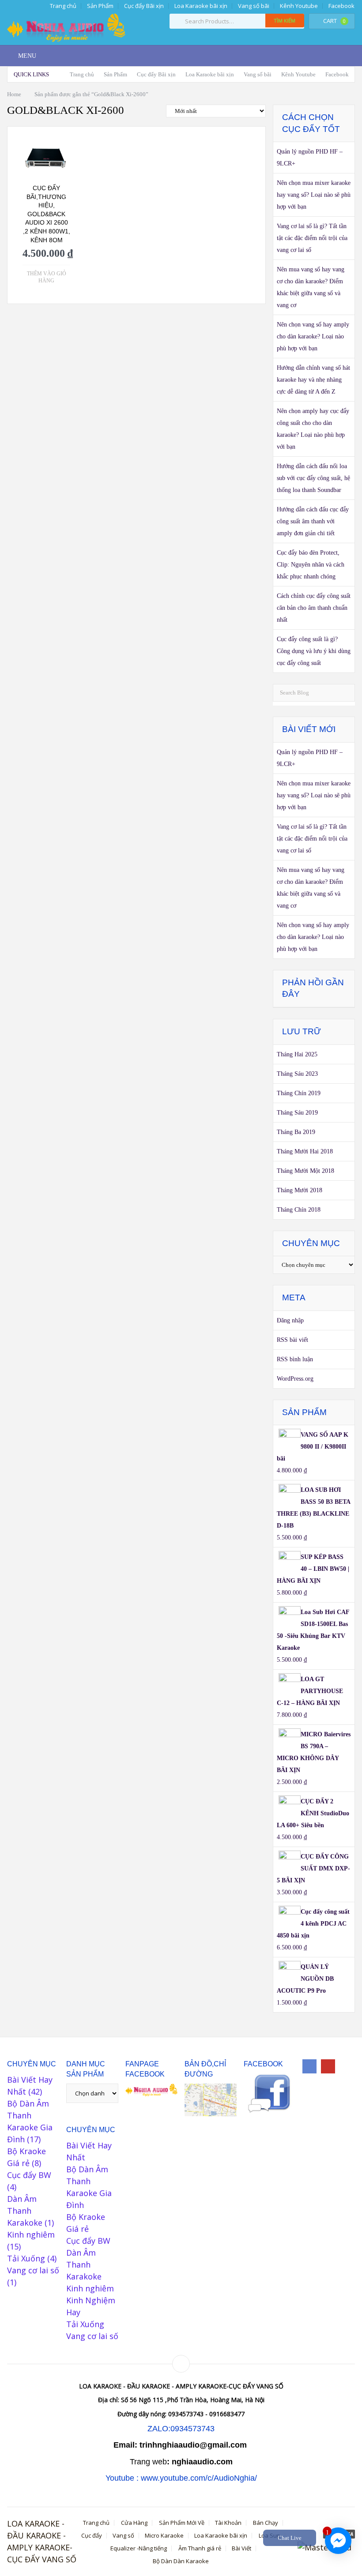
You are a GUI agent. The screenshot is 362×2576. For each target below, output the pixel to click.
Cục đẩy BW (29, 2175)
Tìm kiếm (285, 21)
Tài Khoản (228, 2523)
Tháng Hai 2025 (297, 1054)
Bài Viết (241, 2548)
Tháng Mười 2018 (300, 1190)
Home (14, 94)
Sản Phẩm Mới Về (182, 2523)
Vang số (123, 2536)
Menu (27, 56)
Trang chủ (62, 6)
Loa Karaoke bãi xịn (201, 6)
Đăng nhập (290, 1320)
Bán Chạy (266, 2523)
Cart (334, 21)
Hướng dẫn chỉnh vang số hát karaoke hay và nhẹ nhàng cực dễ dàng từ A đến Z (313, 380)
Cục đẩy (92, 2536)
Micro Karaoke (164, 2536)
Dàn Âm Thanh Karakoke (25, 2211)
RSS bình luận (295, 1359)
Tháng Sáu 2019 (297, 1113)
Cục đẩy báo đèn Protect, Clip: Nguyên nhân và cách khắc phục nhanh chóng (311, 565)
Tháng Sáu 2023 (297, 1074)
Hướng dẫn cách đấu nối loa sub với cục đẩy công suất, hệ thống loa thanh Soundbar (313, 478)
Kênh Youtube (299, 6)
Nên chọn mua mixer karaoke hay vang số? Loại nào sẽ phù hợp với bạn (314, 195)
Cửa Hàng (134, 2523)
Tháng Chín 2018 (299, 1210)
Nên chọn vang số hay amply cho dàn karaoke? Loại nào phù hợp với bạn (313, 336)
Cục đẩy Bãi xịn (144, 6)
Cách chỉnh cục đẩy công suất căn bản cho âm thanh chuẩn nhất (314, 608)
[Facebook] (309, 2066)
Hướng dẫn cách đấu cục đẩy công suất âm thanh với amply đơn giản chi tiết (313, 521)
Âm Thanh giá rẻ (200, 2548)
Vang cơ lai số (33, 2270)
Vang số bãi (254, 6)
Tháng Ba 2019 (296, 1132)
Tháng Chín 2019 (299, 1093)
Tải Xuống (26, 2258)
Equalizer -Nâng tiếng (139, 2548)
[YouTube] (328, 2066)
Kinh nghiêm (31, 2234)
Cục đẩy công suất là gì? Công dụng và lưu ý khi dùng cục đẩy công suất (314, 651)
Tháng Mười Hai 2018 (305, 1151)
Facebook (341, 6)
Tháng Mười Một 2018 (305, 1171)
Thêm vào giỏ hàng (47, 277)
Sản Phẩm (100, 6)
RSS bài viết (292, 1340)
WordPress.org (295, 1379)
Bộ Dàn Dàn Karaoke (181, 2561)
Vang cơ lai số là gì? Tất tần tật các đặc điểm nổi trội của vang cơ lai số (312, 238)
